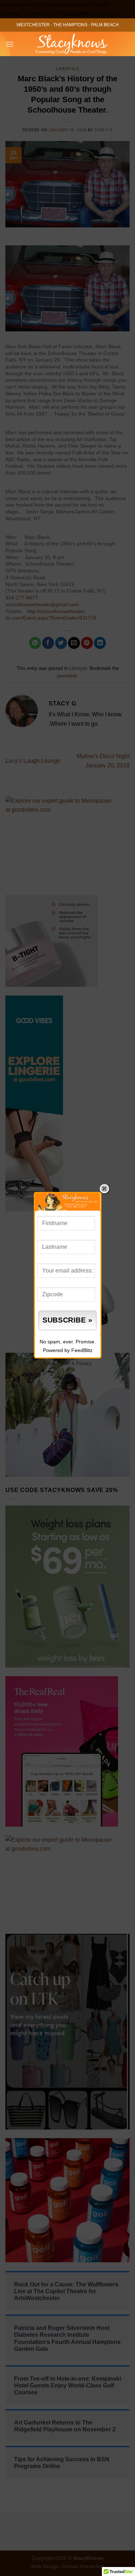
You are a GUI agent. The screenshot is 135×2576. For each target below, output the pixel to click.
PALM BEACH (105, 25)
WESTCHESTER (33, 25)
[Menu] (10, 44)
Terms (63, 1363)
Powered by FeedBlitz (68, 1350)
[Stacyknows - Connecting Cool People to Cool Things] (72, 44)
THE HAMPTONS (70, 25)
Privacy (84, 1363)
